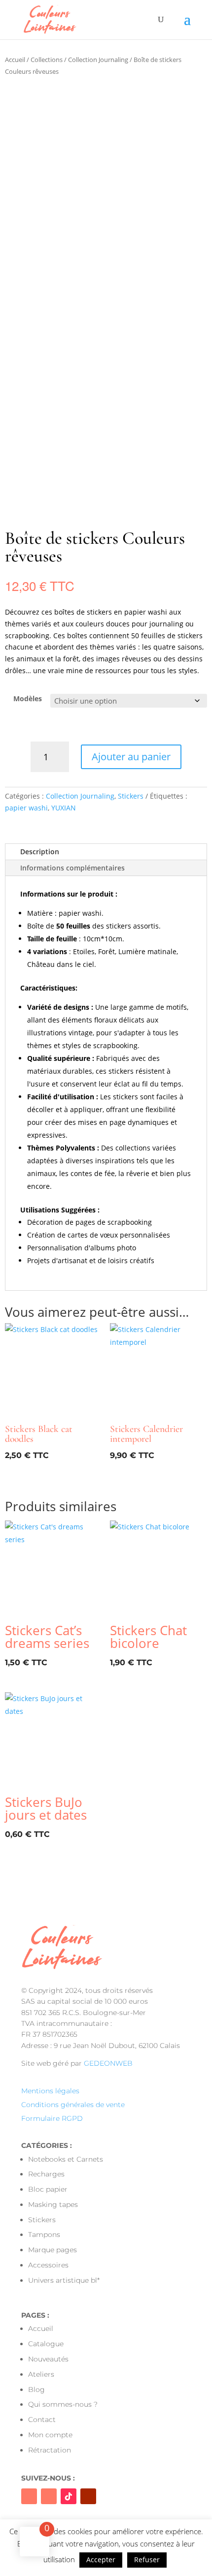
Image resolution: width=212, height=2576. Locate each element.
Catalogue (46, 2344)
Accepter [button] (101, 2560)
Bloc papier (48, 2189)
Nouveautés (48, 2359)
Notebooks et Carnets (66, 2159)
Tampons (44, 2235)
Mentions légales (50, 2091)
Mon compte (50, 2435)
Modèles (28, 698)
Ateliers (41, 2374)
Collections (47, 60)
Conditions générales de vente (73, 2105)
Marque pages (53, 2250)
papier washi (26, 808)
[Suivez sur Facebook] (29, 2496)
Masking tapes (53, 2204)
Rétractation (50, 2450)
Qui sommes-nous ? (63, 2404)
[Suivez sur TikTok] (69, 2496)
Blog (36, 2390)
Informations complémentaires (72, 868)
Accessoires (48, 2265)
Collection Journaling (98, 60)
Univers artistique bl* (64, 2280)
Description (40, 852)
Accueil (15, 60)
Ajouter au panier (131, 757)
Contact (42, 2420)
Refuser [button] (147, 2560)
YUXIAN (64, 808)
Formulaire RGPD (52, 2118)
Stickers (131, 796)
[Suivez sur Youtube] (88, 2496)
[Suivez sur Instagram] (49, 2496)
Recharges (46, 2174)
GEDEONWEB (108, 2063)
